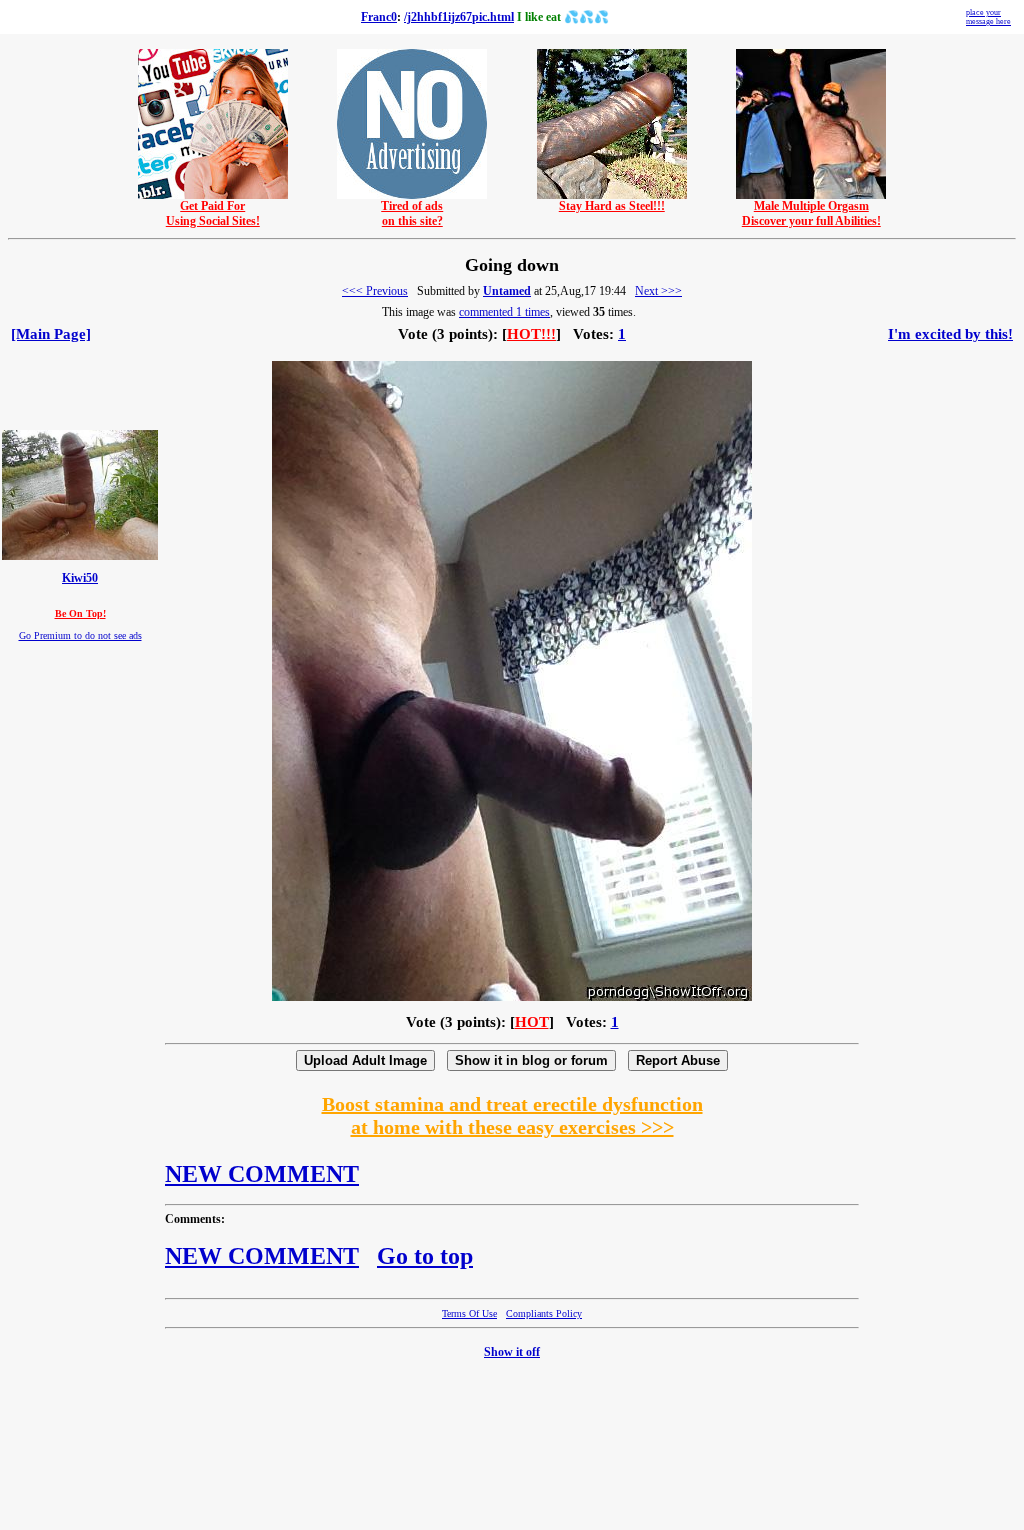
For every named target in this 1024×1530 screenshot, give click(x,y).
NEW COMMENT (262, 1174)
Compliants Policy (544, 1313)
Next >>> (658, 291)
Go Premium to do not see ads (80, 635)
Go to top (425, 1256)
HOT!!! (531, 334)
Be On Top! (80, 613)
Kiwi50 (80, 578)
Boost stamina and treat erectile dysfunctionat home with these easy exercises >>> (512, 1115)
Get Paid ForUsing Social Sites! (213, 213)
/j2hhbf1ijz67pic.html (459, 17)
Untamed (507, 291)
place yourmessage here (988, 17)
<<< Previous (375, 291)
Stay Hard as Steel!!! (612, 206)
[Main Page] (51, 334)
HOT (532, 1022)
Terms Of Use (469, 1313)
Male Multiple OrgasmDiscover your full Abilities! (811, 213)
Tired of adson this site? (412, 213)
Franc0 (379, 17)
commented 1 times (504, 312)
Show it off (512, 1352)
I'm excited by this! (950, 334)
